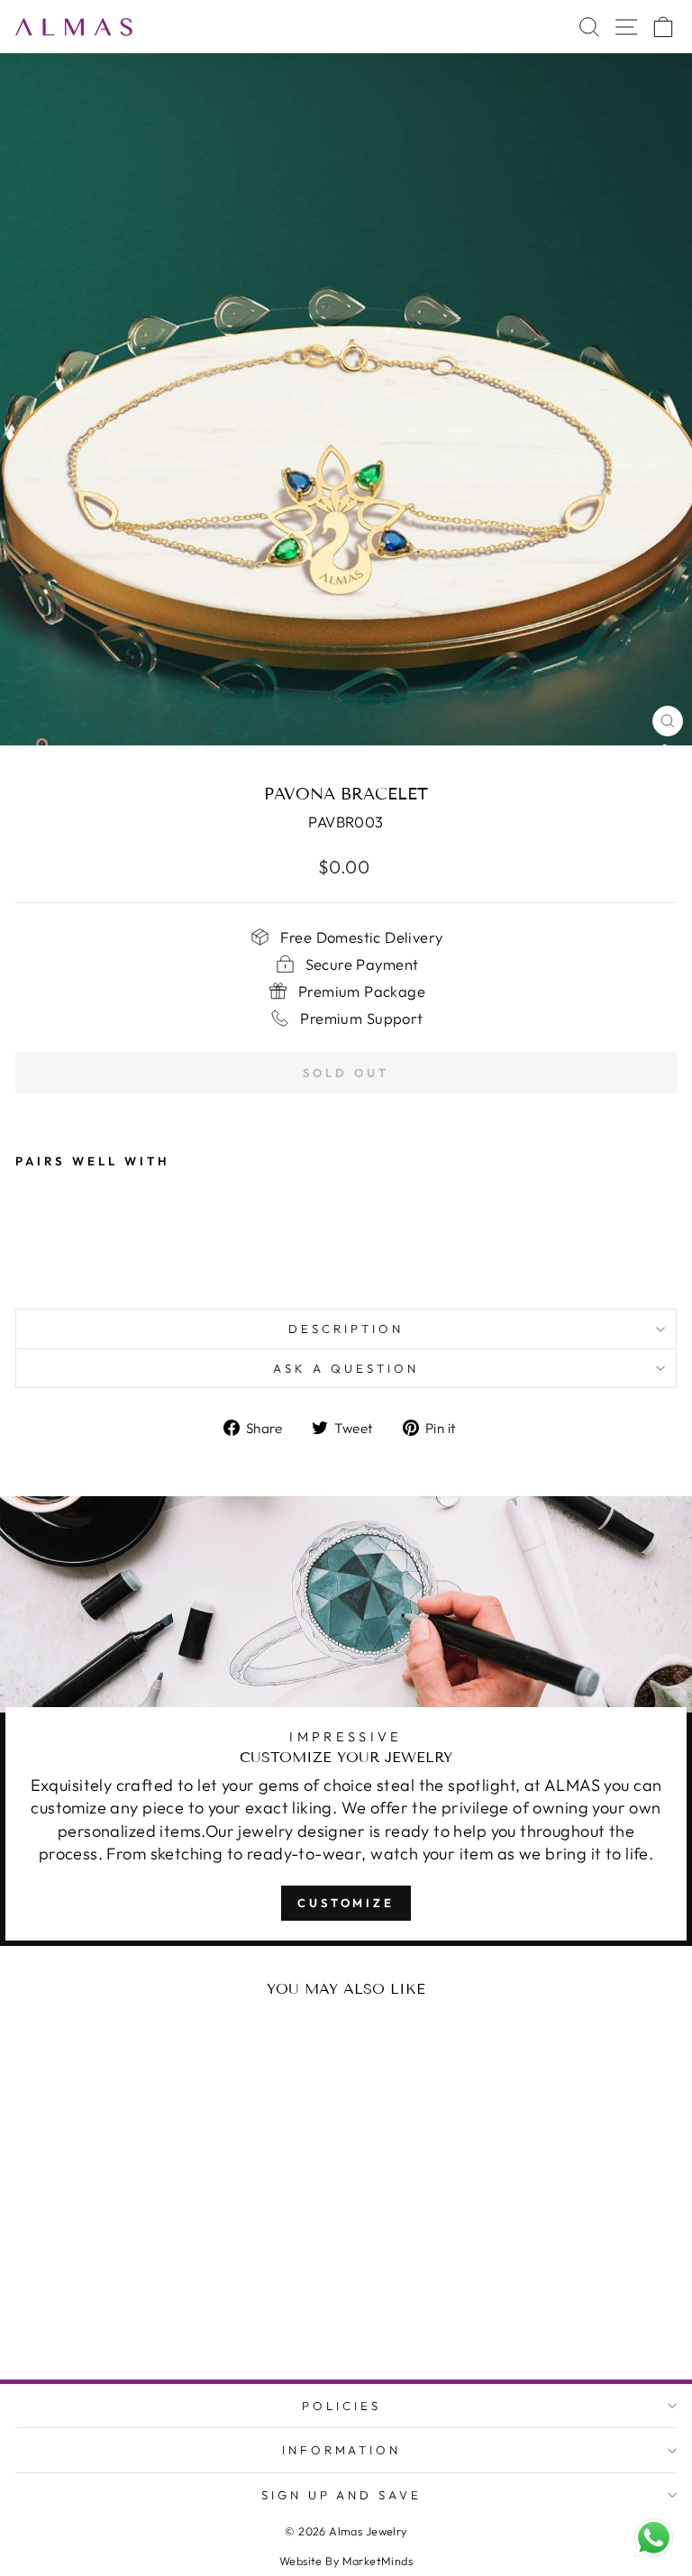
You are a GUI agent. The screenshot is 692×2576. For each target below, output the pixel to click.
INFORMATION (342, 2450)
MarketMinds (378, 2561)
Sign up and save (342, 2495)
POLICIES (341, 2406)
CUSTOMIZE (346, 1903)
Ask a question (346, 1368)
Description (346, 1329)
